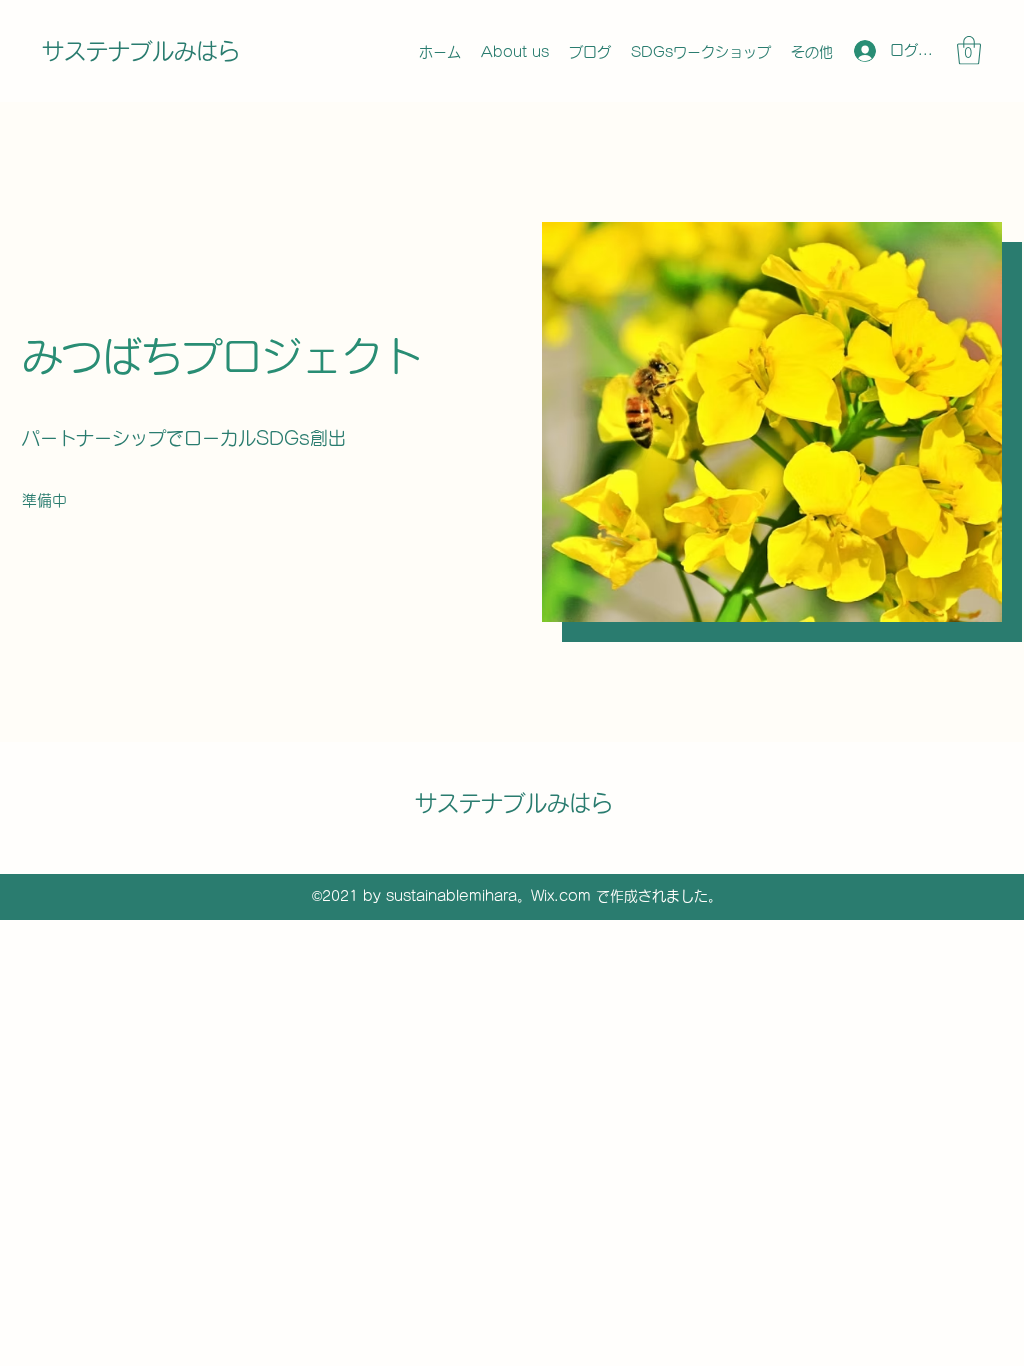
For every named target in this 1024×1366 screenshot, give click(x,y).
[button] (969, 50)
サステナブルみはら (141, 51)
